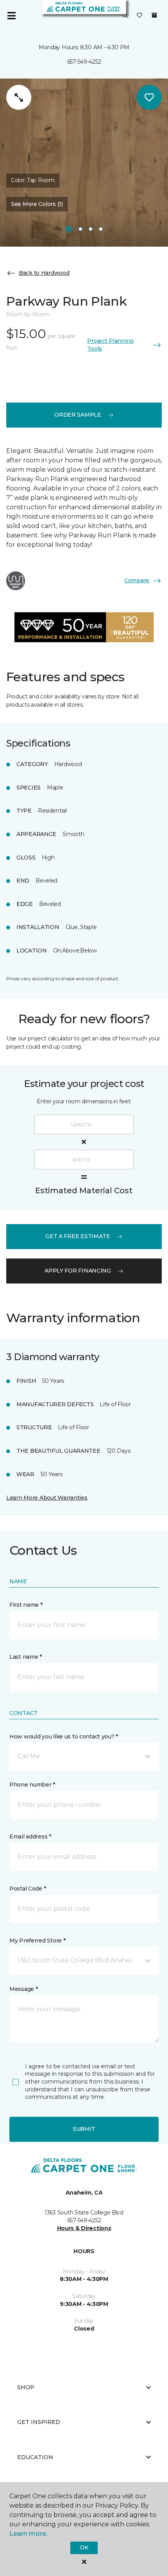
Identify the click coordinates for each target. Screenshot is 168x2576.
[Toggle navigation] (11, 16)
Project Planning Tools (110, 345)
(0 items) (154, 15)
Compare (137, 580)
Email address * (30, 1837)
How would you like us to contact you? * (64, 1736)
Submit (84, 2129)
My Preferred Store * (37, 1941)
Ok (84, 2547)
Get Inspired (39, 2422)
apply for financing (78, 1271)
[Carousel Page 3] (91, 229)
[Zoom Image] (19, 97)
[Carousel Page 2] (80, 229)
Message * (23, 1989)
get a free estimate (78, 1236)
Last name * (26, 1657)
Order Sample (78, 415)
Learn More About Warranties (47, 1498)
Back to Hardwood (44, 273)
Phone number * (32, 1785)
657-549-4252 (84, 62)
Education (35, 2457)
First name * (26, 1605)
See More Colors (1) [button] (37, 204)
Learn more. (28, 2534)
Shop (26, 2387)
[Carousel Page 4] (101, 229)
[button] (125, 16)
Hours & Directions (84, 2228)
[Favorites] (139, 16)
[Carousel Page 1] (69, 229)
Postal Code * (28, 1889)
